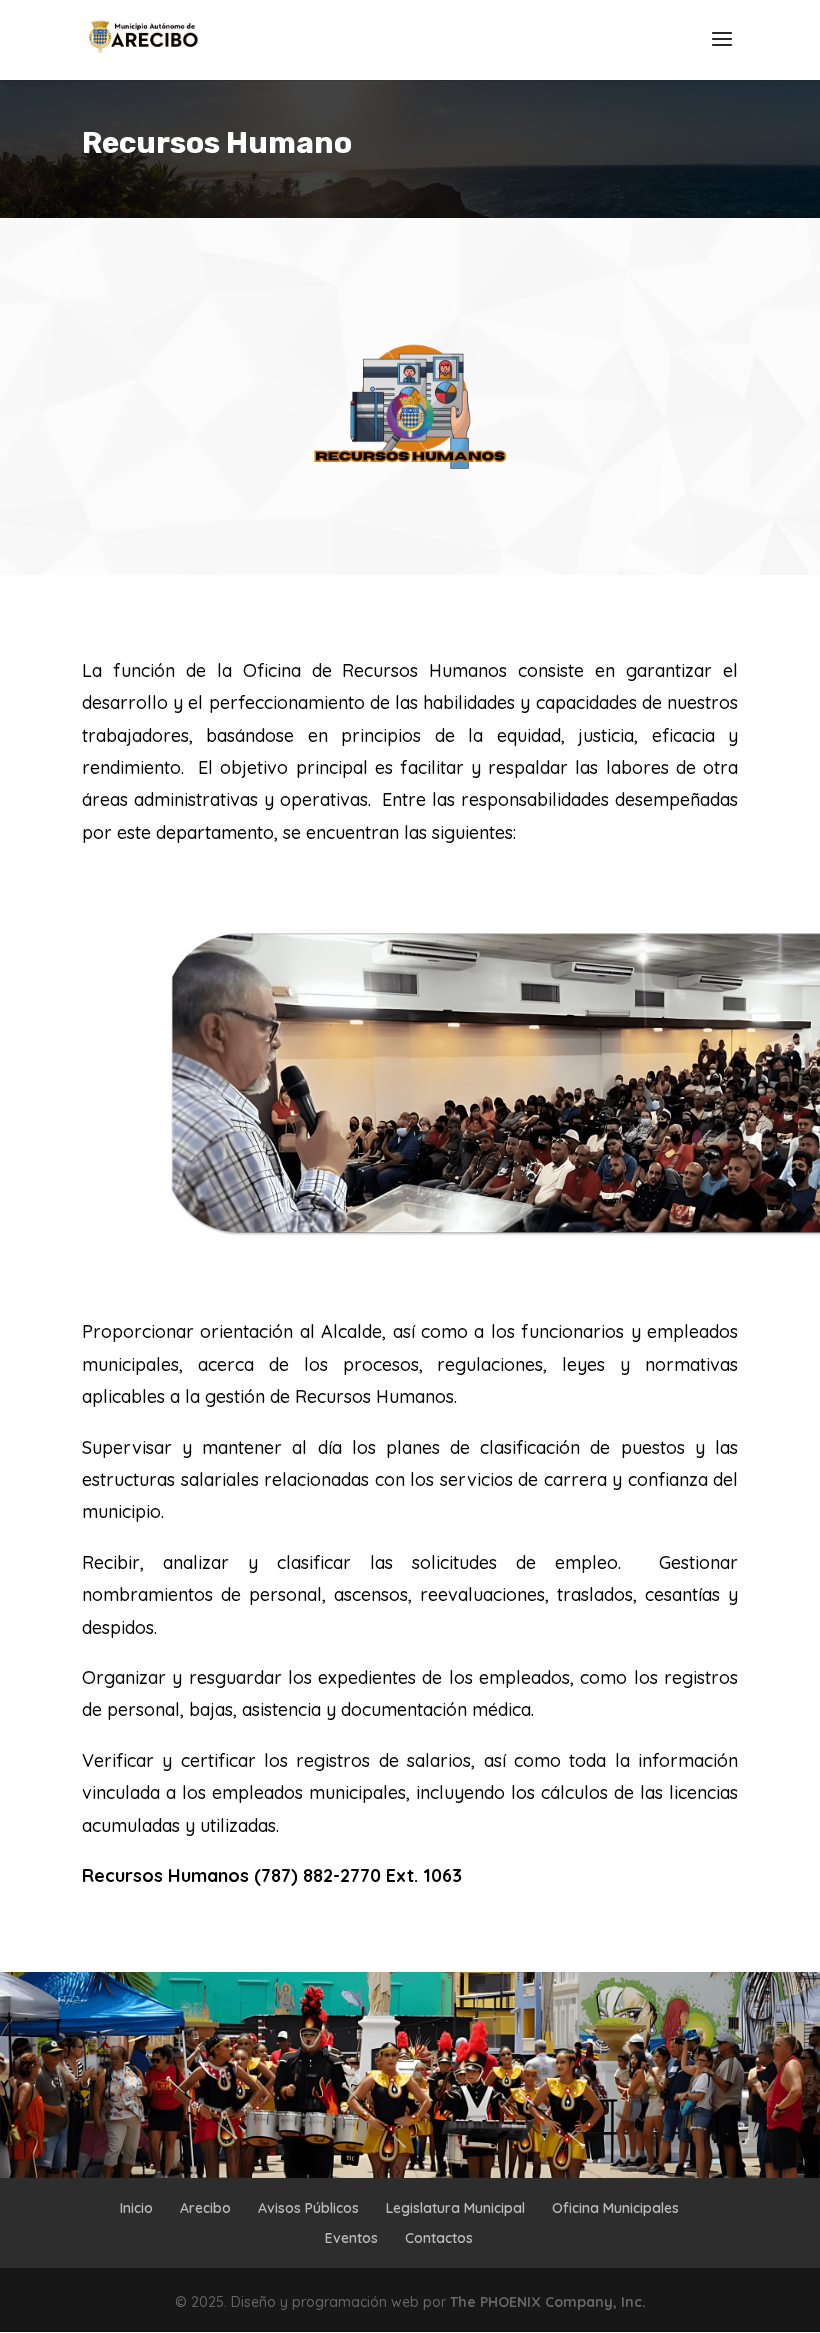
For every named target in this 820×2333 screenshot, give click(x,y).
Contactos (439, 2238)
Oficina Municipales (615, 2208)
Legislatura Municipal (455, 2208)
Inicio (136, 2208)
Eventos (351, 2238)
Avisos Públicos (308, 2208)
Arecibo (205, 2208)
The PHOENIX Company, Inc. (548, 2302)
